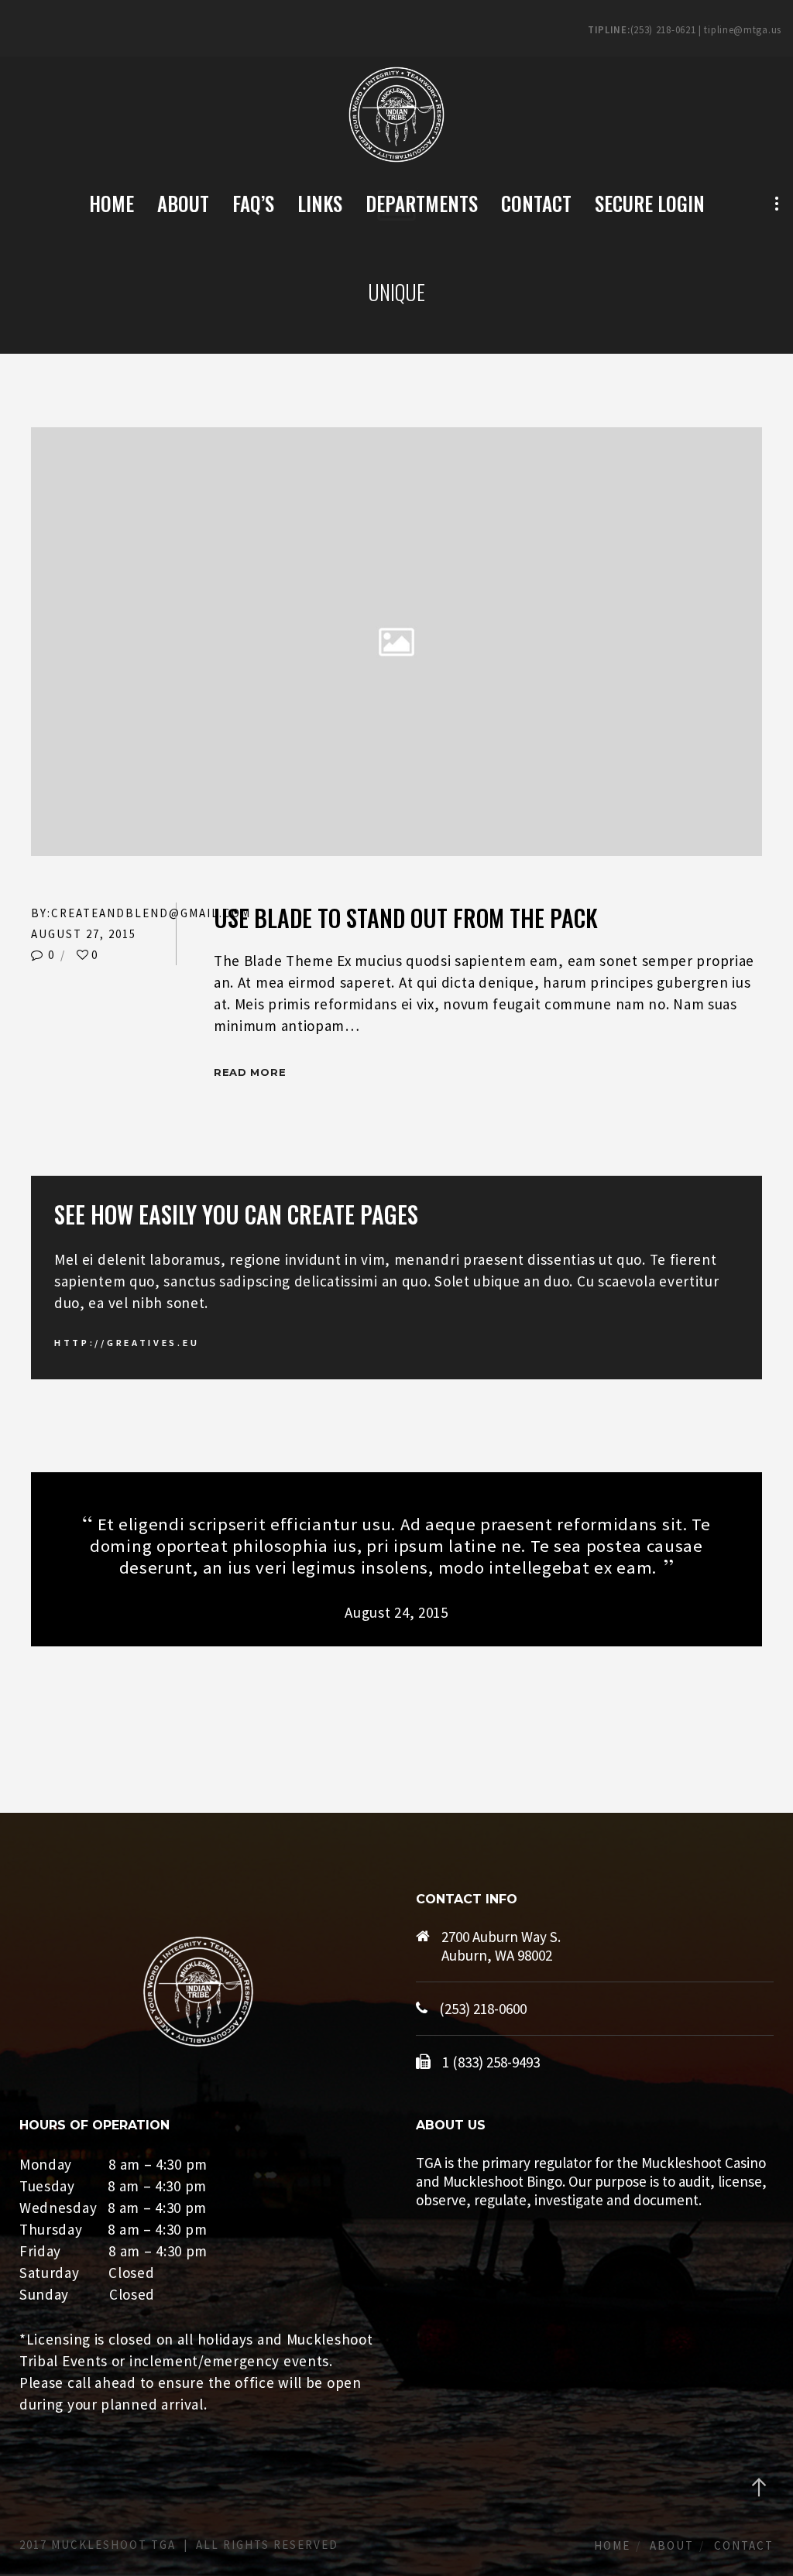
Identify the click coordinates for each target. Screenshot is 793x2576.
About (672, 2545)
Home (612, 2545)
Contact (744, 2545)
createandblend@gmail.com (151, 913)
